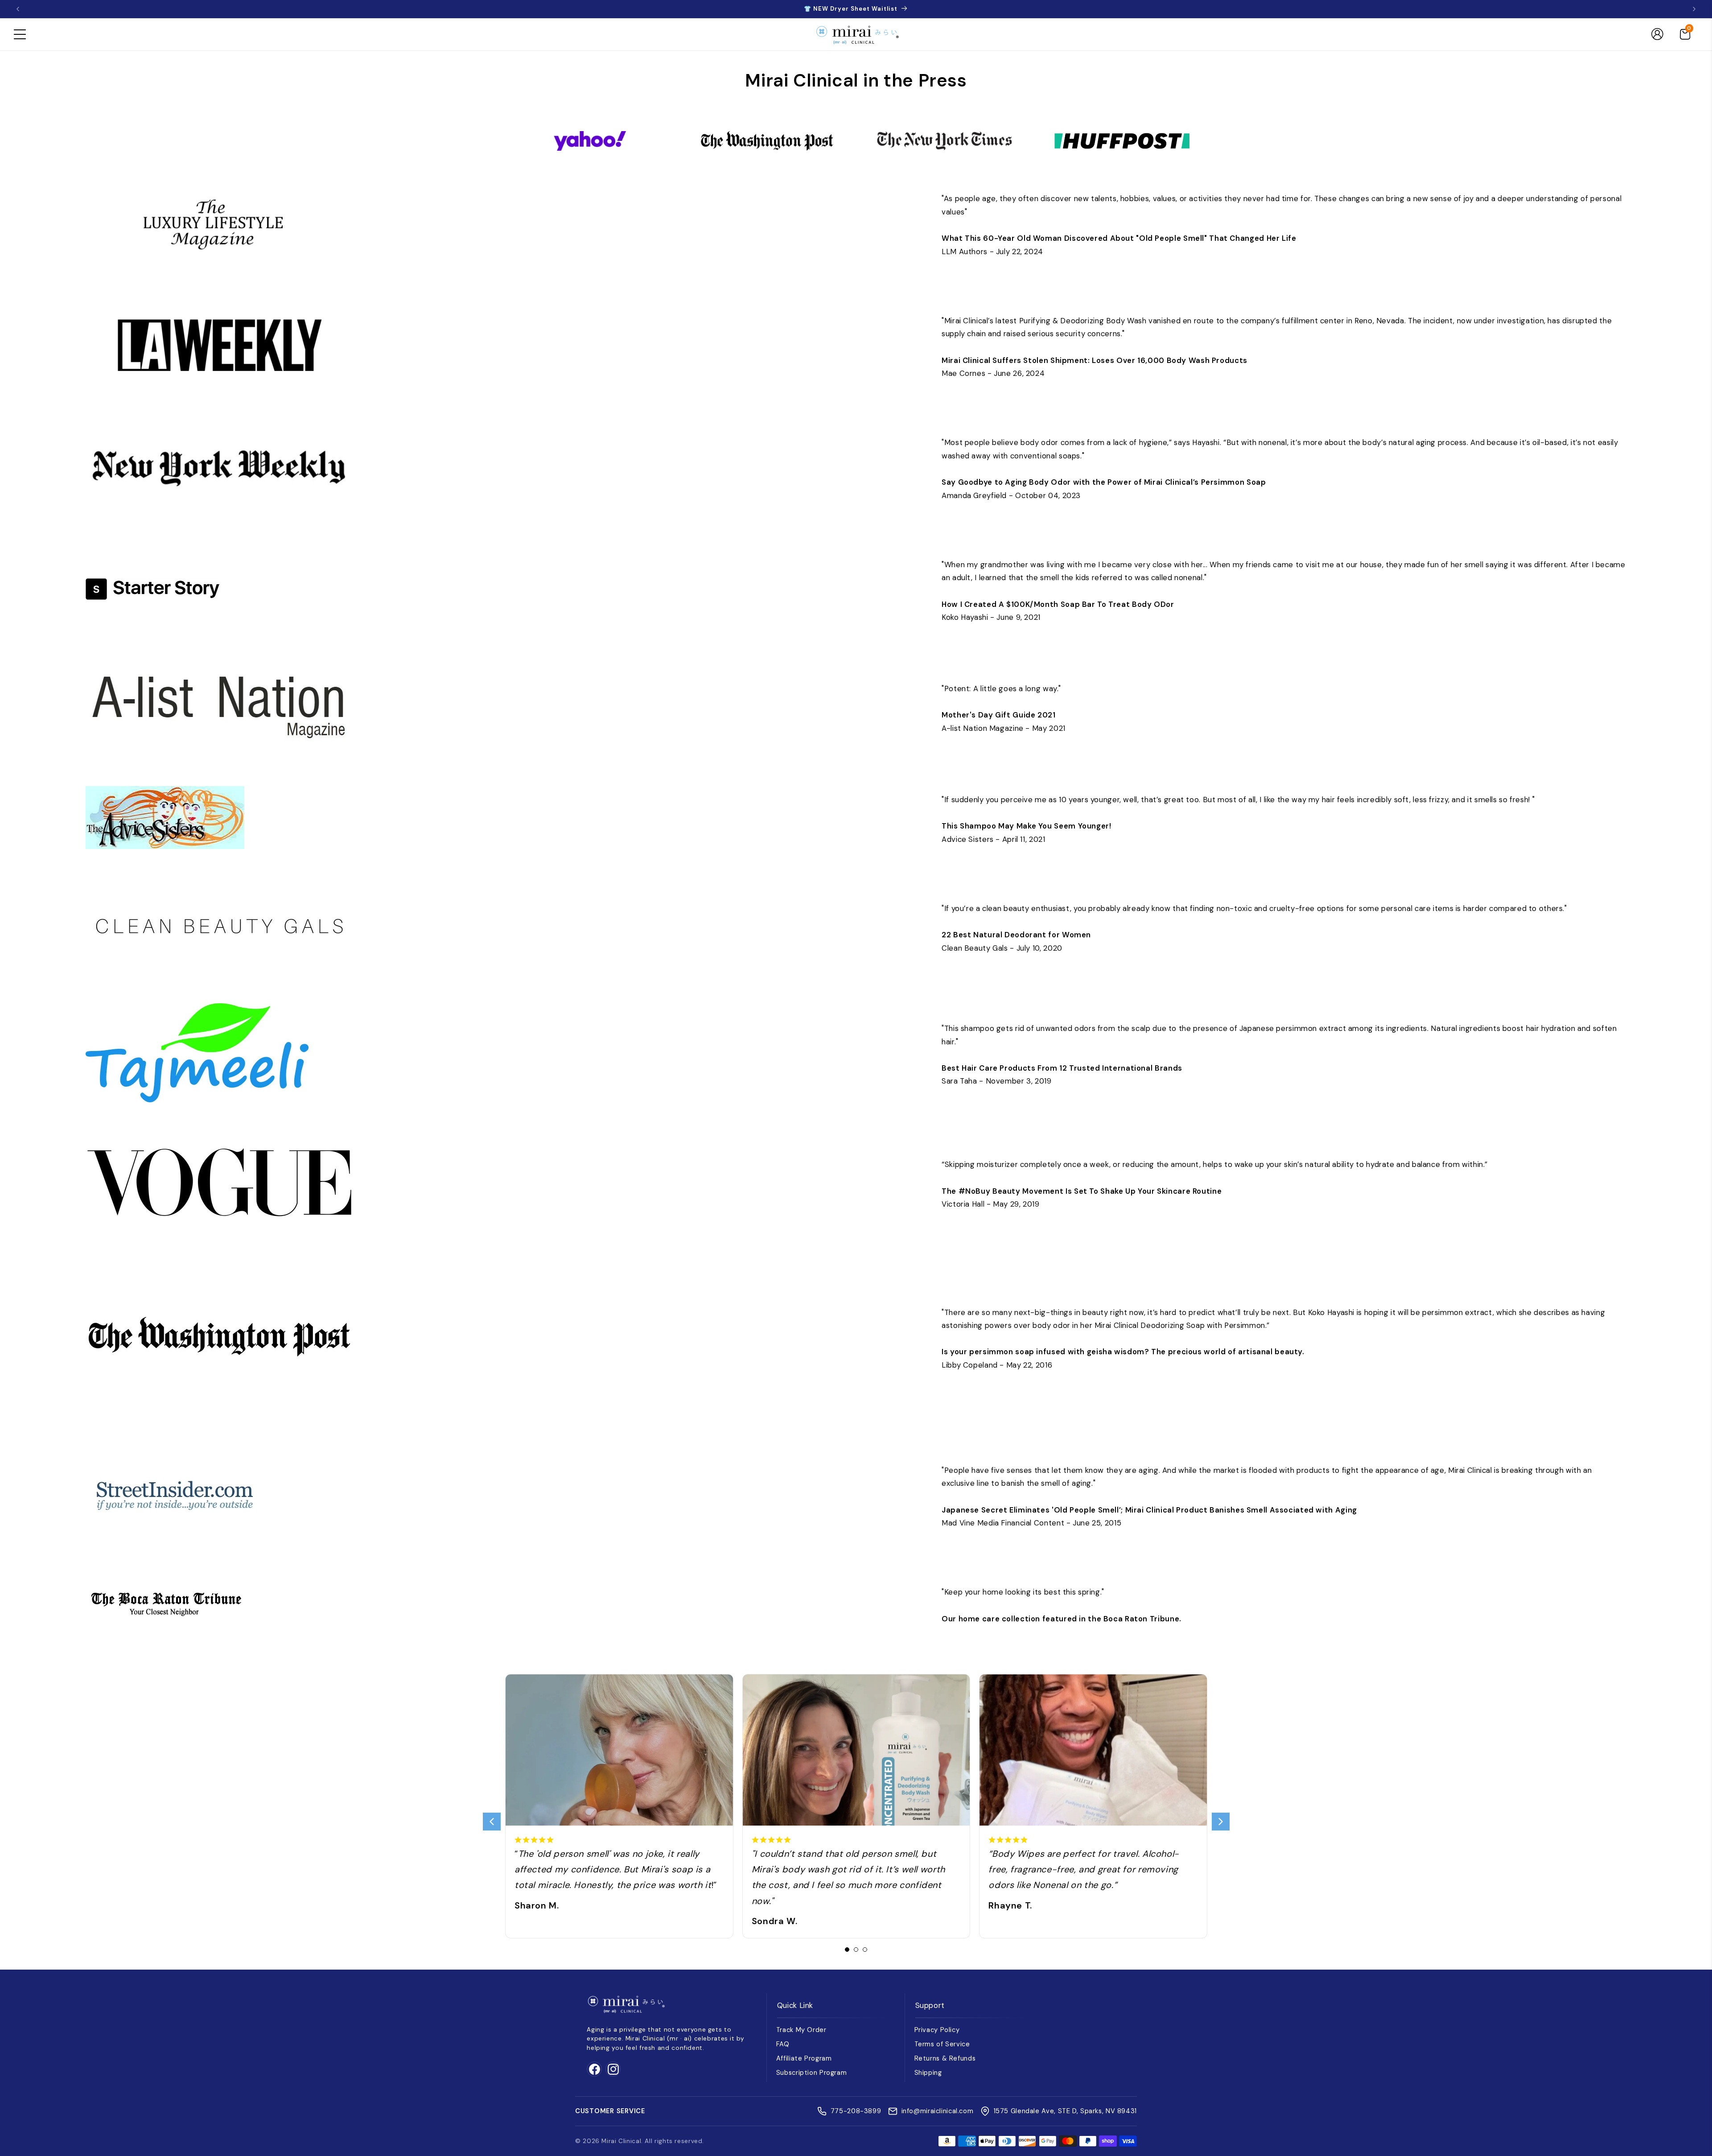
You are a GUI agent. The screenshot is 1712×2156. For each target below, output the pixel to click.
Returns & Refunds (945, 2058)
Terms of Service (942, 2044)
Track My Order (801, 2030)
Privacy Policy (937, 2030)
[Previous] (492, 1822)
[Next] (1221, 1822)
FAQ (783, 2044)
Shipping (928, 2073)
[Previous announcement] (18, 9)
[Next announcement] (1694, 9)
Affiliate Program (804, 2058)
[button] (20, 34)
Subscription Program (812, 2073)
